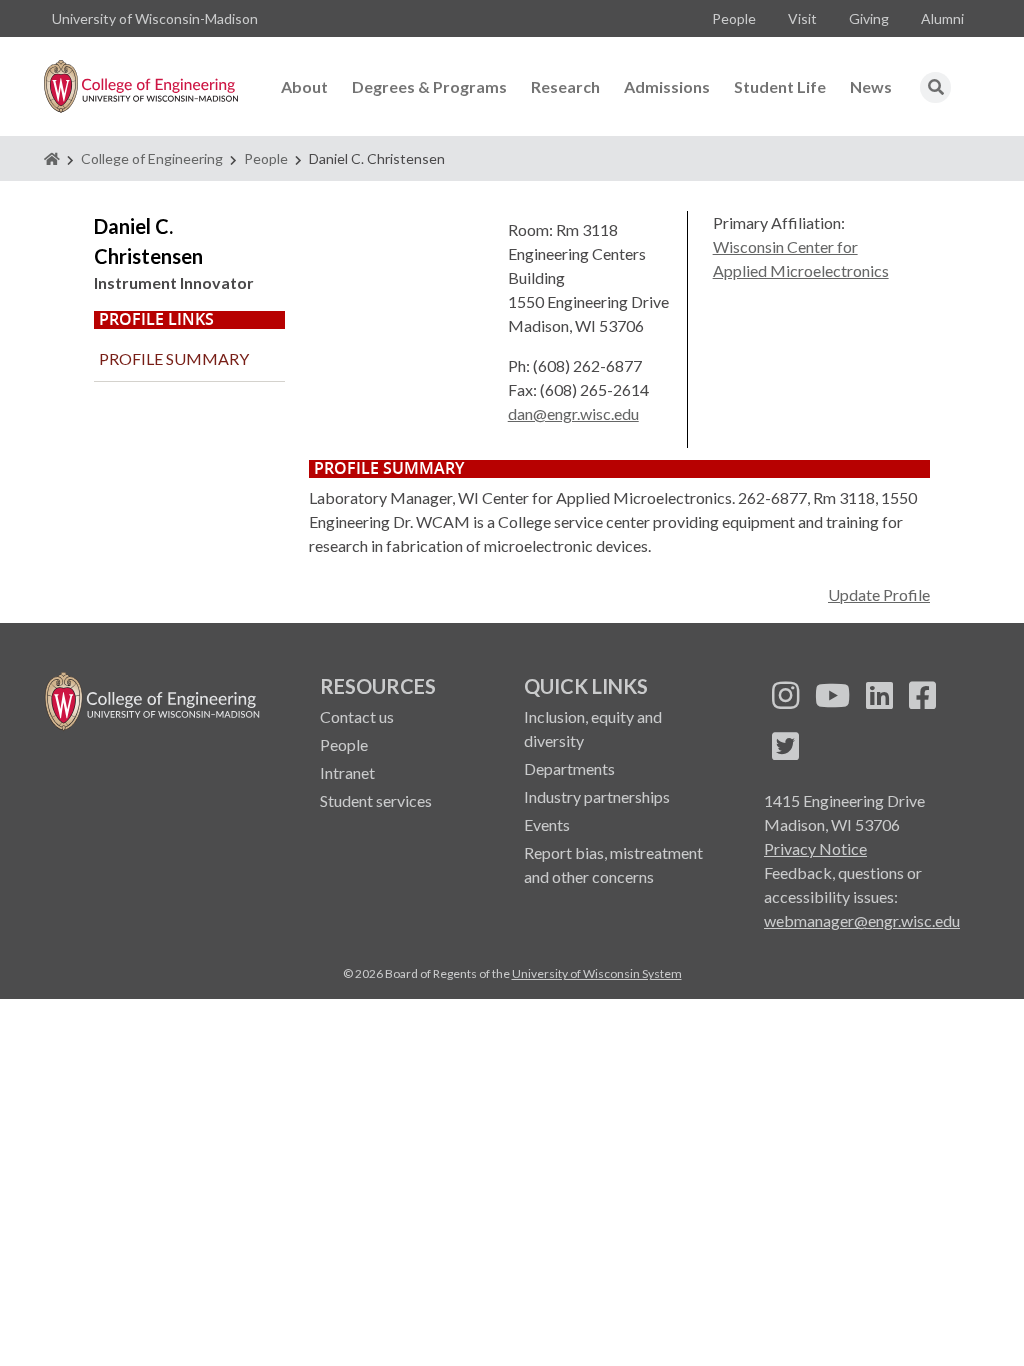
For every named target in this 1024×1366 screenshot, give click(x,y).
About (304, 86)
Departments (569, 768)
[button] (936, 87)
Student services (376, 800)
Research (565, 86)
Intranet (347, 772)
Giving (869, 18)
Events (547, 824)
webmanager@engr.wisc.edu (862, 920)
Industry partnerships (597, 796)
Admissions (667, 86)
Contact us (357, 716)
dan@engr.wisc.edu (573, 413)
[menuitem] (734, 18)
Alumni (942, 18)
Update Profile (879, 594)
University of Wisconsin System (597, 973)
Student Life (780, 86)
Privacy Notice (815, 848)
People (734, 18)
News (871, 86)
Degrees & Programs (429, 86)
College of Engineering (152, 158)
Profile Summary (174, 358)
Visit (802, 18)
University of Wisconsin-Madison (155, 18)
